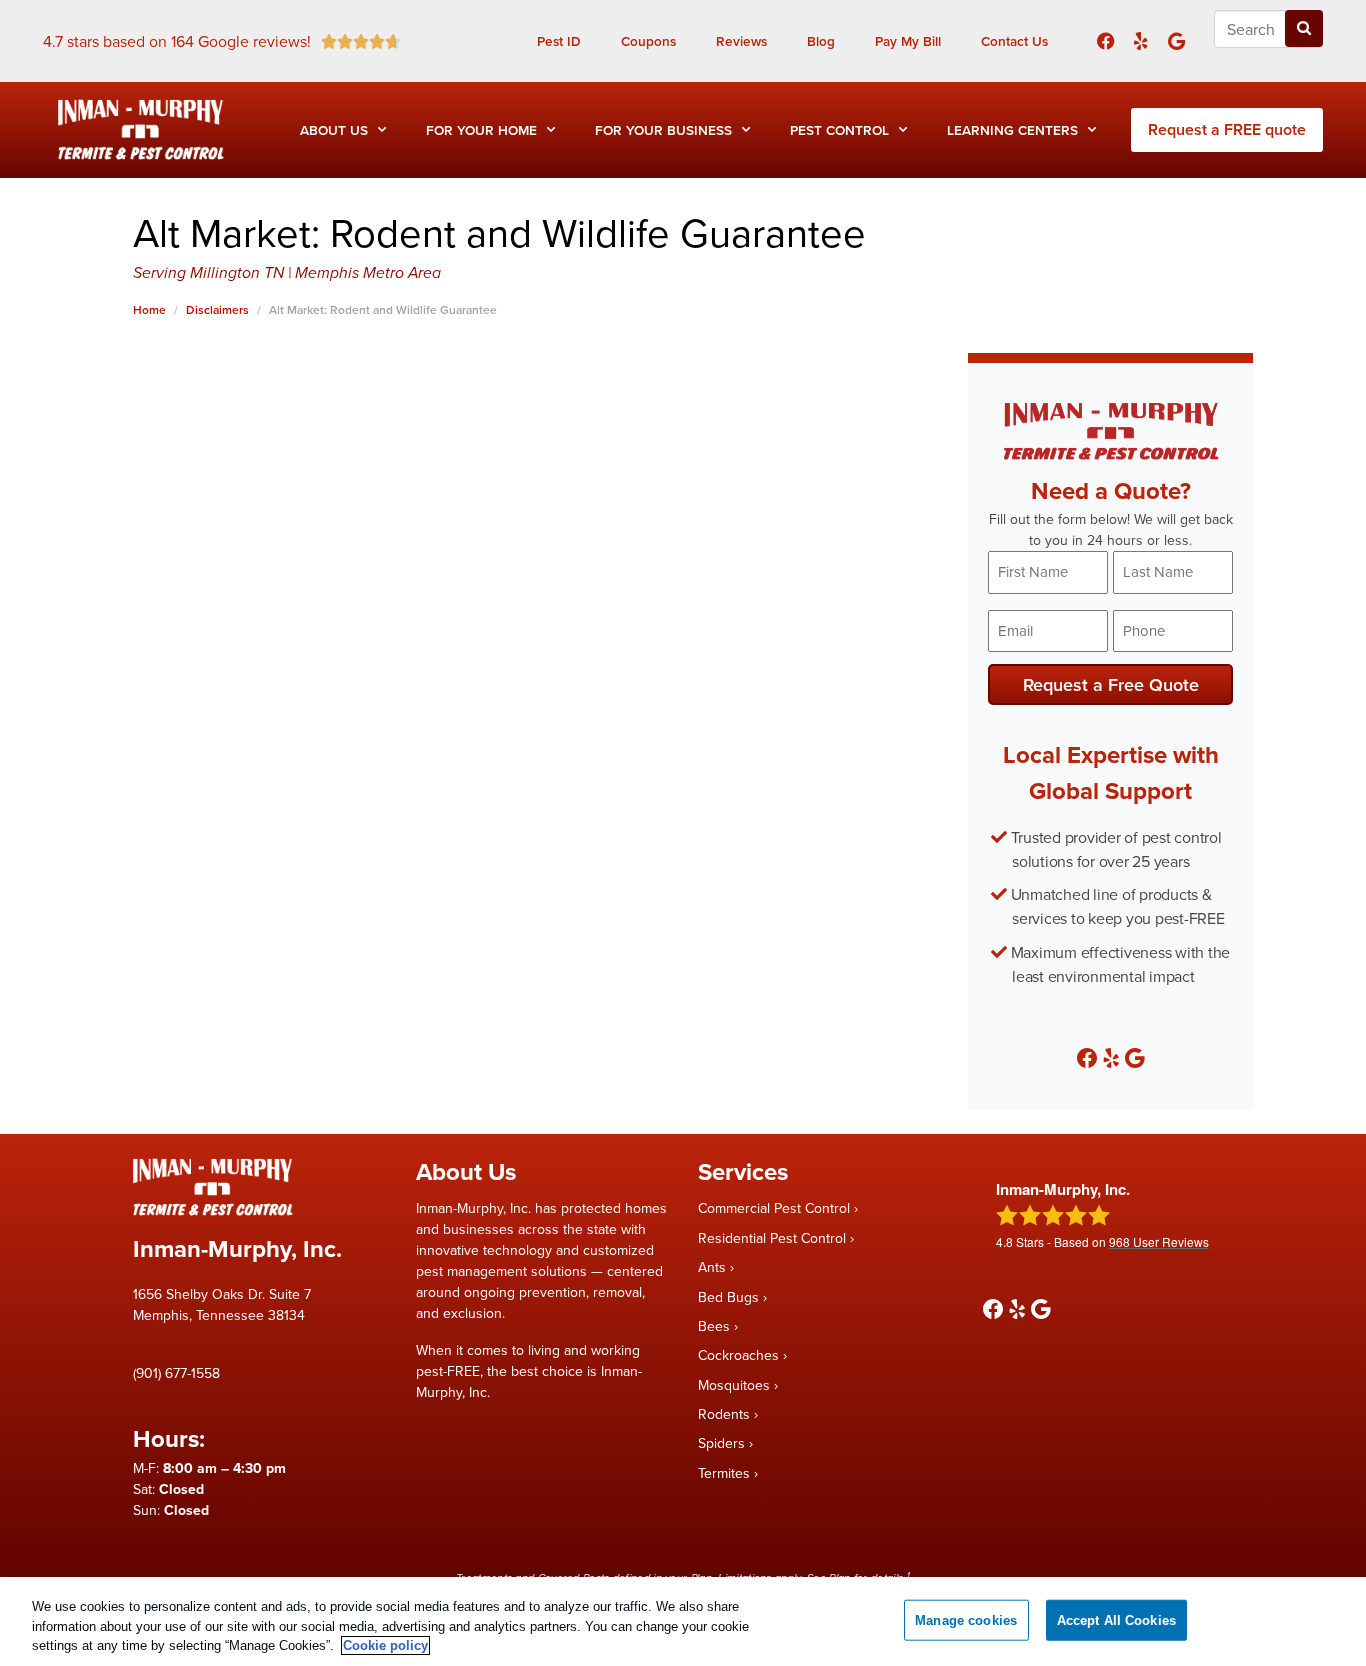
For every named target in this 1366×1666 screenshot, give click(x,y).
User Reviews (1159, 1241)
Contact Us (1014, 41)
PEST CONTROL (839, 130)
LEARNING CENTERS (1012, 130)
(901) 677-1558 (176, 1373)
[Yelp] (1140, 40)
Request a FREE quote (1227, 129)
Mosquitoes (734, 1385)
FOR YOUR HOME (481, 130)
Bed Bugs (728, 1297)
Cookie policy (385, 1645)
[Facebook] (1105, 40)
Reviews (741, 41)
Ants (712, 1267)
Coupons (648, 41)
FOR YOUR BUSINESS (663, 130)
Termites (724, 1473)
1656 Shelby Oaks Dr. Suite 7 (222, 1294)
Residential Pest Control (772, 1238)
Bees (714, 1326)
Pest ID (559, 41)
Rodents (724, 1414)
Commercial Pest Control (774, 1208)
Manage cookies (966, 1619)
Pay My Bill (908, 41)
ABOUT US (334, 130)
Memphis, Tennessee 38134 (219, 1315)
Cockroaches (738, 1355)
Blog (821, 41)
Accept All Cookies (1116, 1619)
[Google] (1176, 40)
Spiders (721, 1443)
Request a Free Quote (1111, 684)
